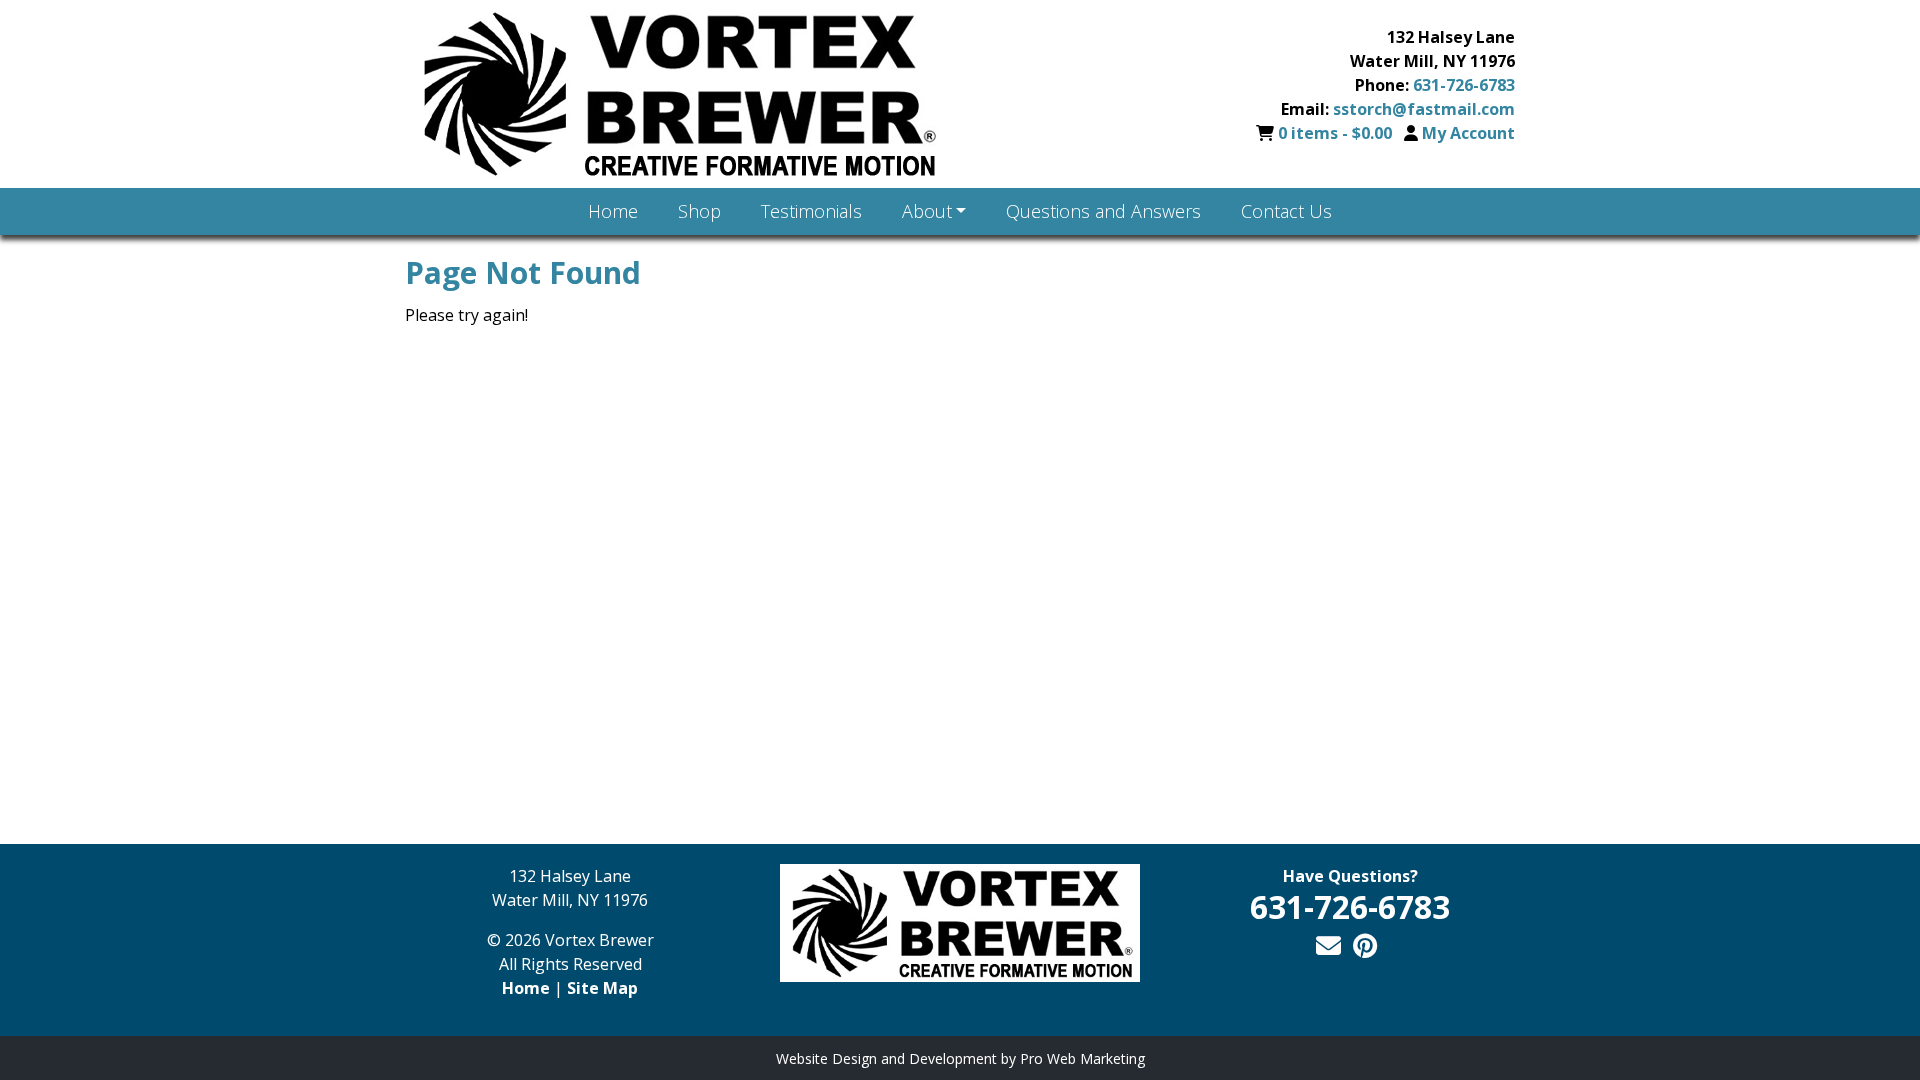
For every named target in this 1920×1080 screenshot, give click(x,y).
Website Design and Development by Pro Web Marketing (960, 1058)
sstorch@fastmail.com (1424, 109)
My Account (1468, 133)
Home (526, 988)
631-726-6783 (1464, 85)
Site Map (602, 988)
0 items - (1335, 133)
